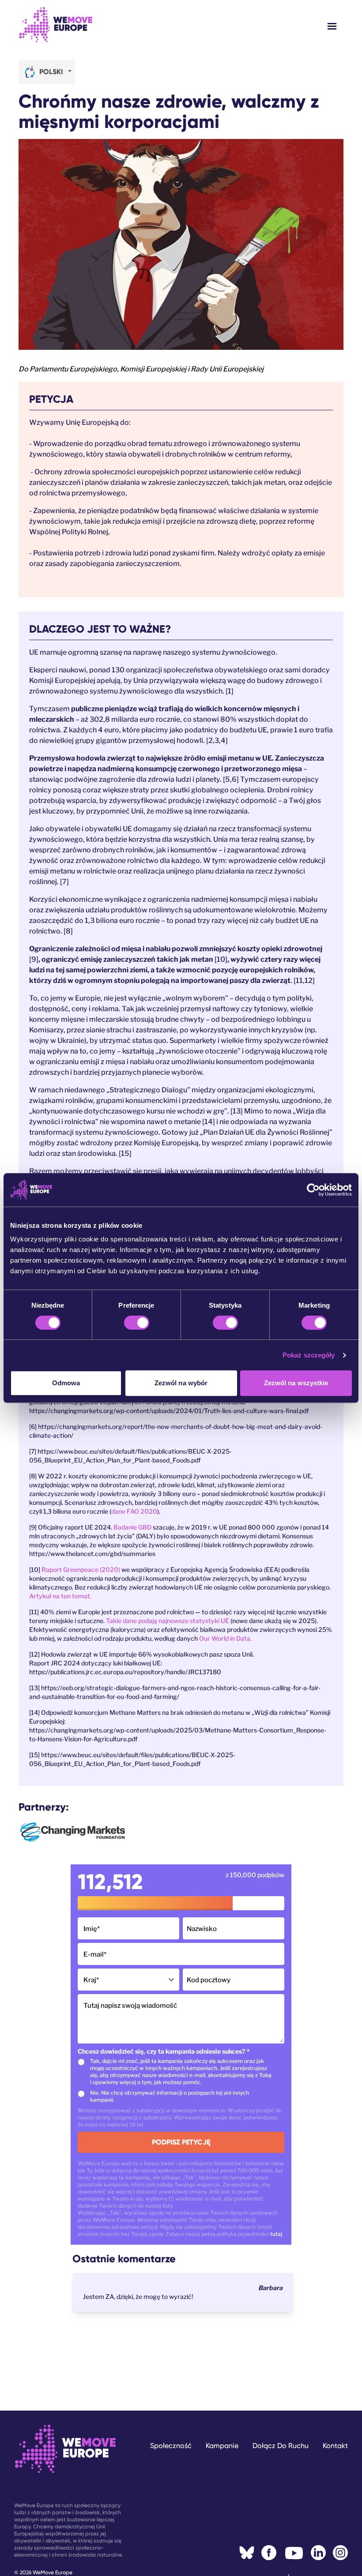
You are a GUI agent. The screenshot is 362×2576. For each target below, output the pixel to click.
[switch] (137, 1323)
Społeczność (171, 2446)
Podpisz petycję (181, 2142)
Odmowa (66, 1383)
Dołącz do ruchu (281, 2446)
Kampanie (222, 2446)
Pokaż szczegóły (309, 1355)
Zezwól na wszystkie (296, 1383)
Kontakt (335, 2446)
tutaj (276, 2234)
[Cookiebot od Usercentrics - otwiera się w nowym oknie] (313, 1190)
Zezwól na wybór (181, 1383)
